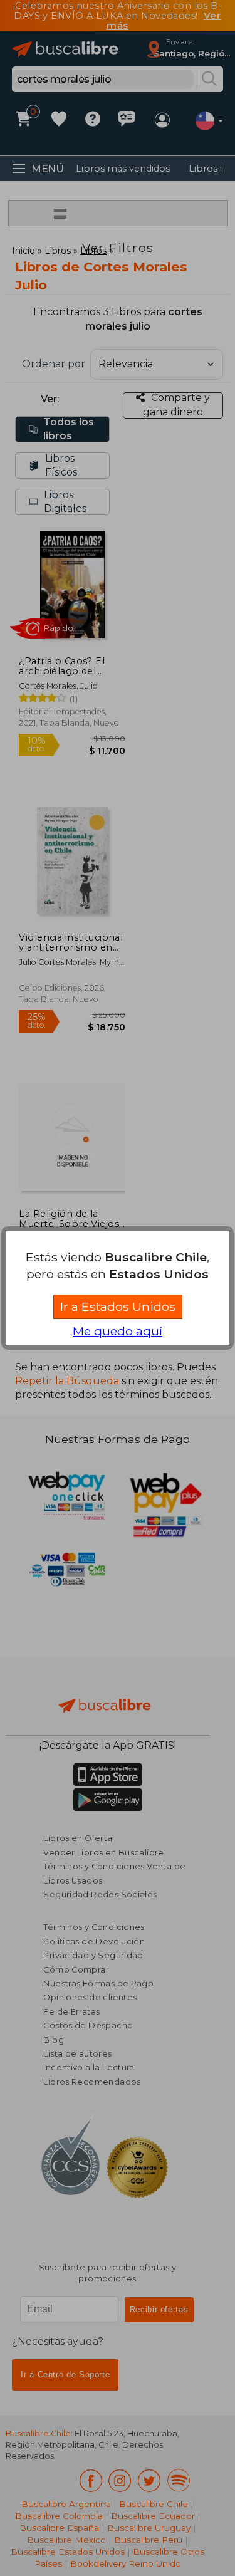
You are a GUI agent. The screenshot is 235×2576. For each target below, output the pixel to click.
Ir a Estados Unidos (118, 1306)
